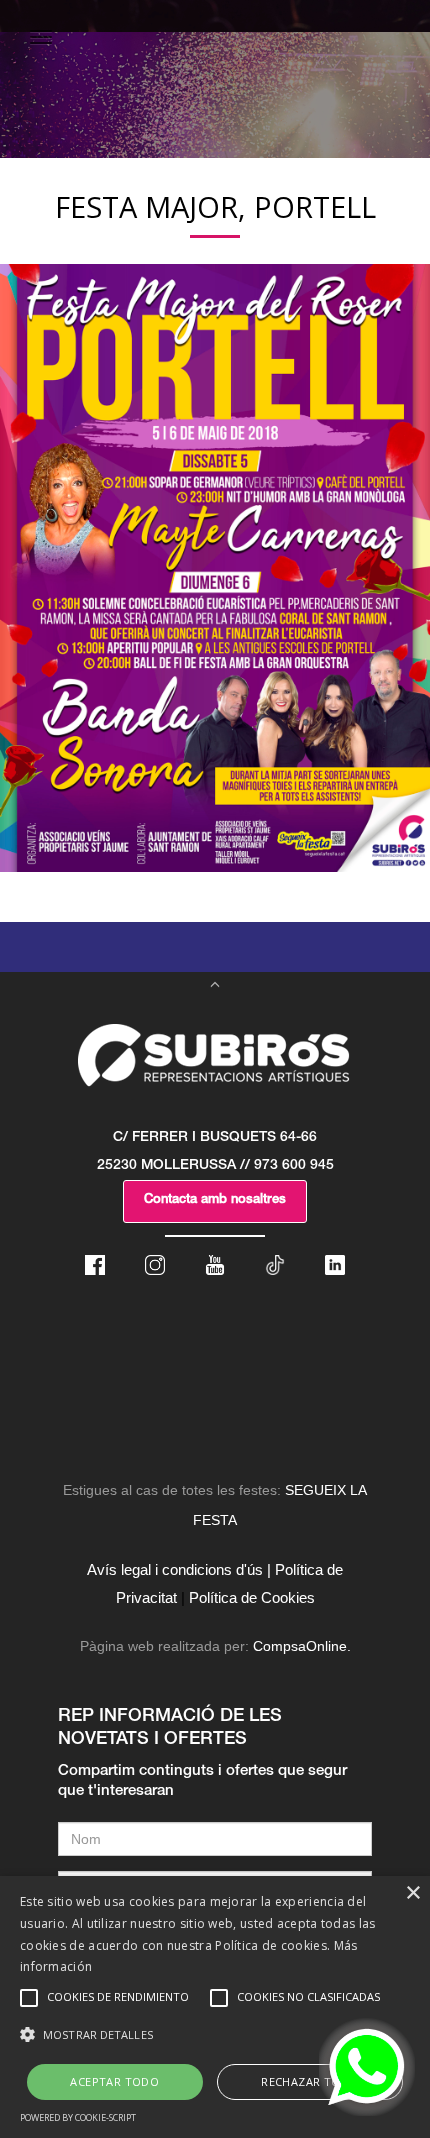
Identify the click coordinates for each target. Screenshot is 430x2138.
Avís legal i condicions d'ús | (179, 1569)
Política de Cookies (252, 1597)
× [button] (412, 1893)
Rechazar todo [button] (309, 2081)
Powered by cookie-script (78, 2117)
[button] (215, 2035)
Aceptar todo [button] (114, 2081)
